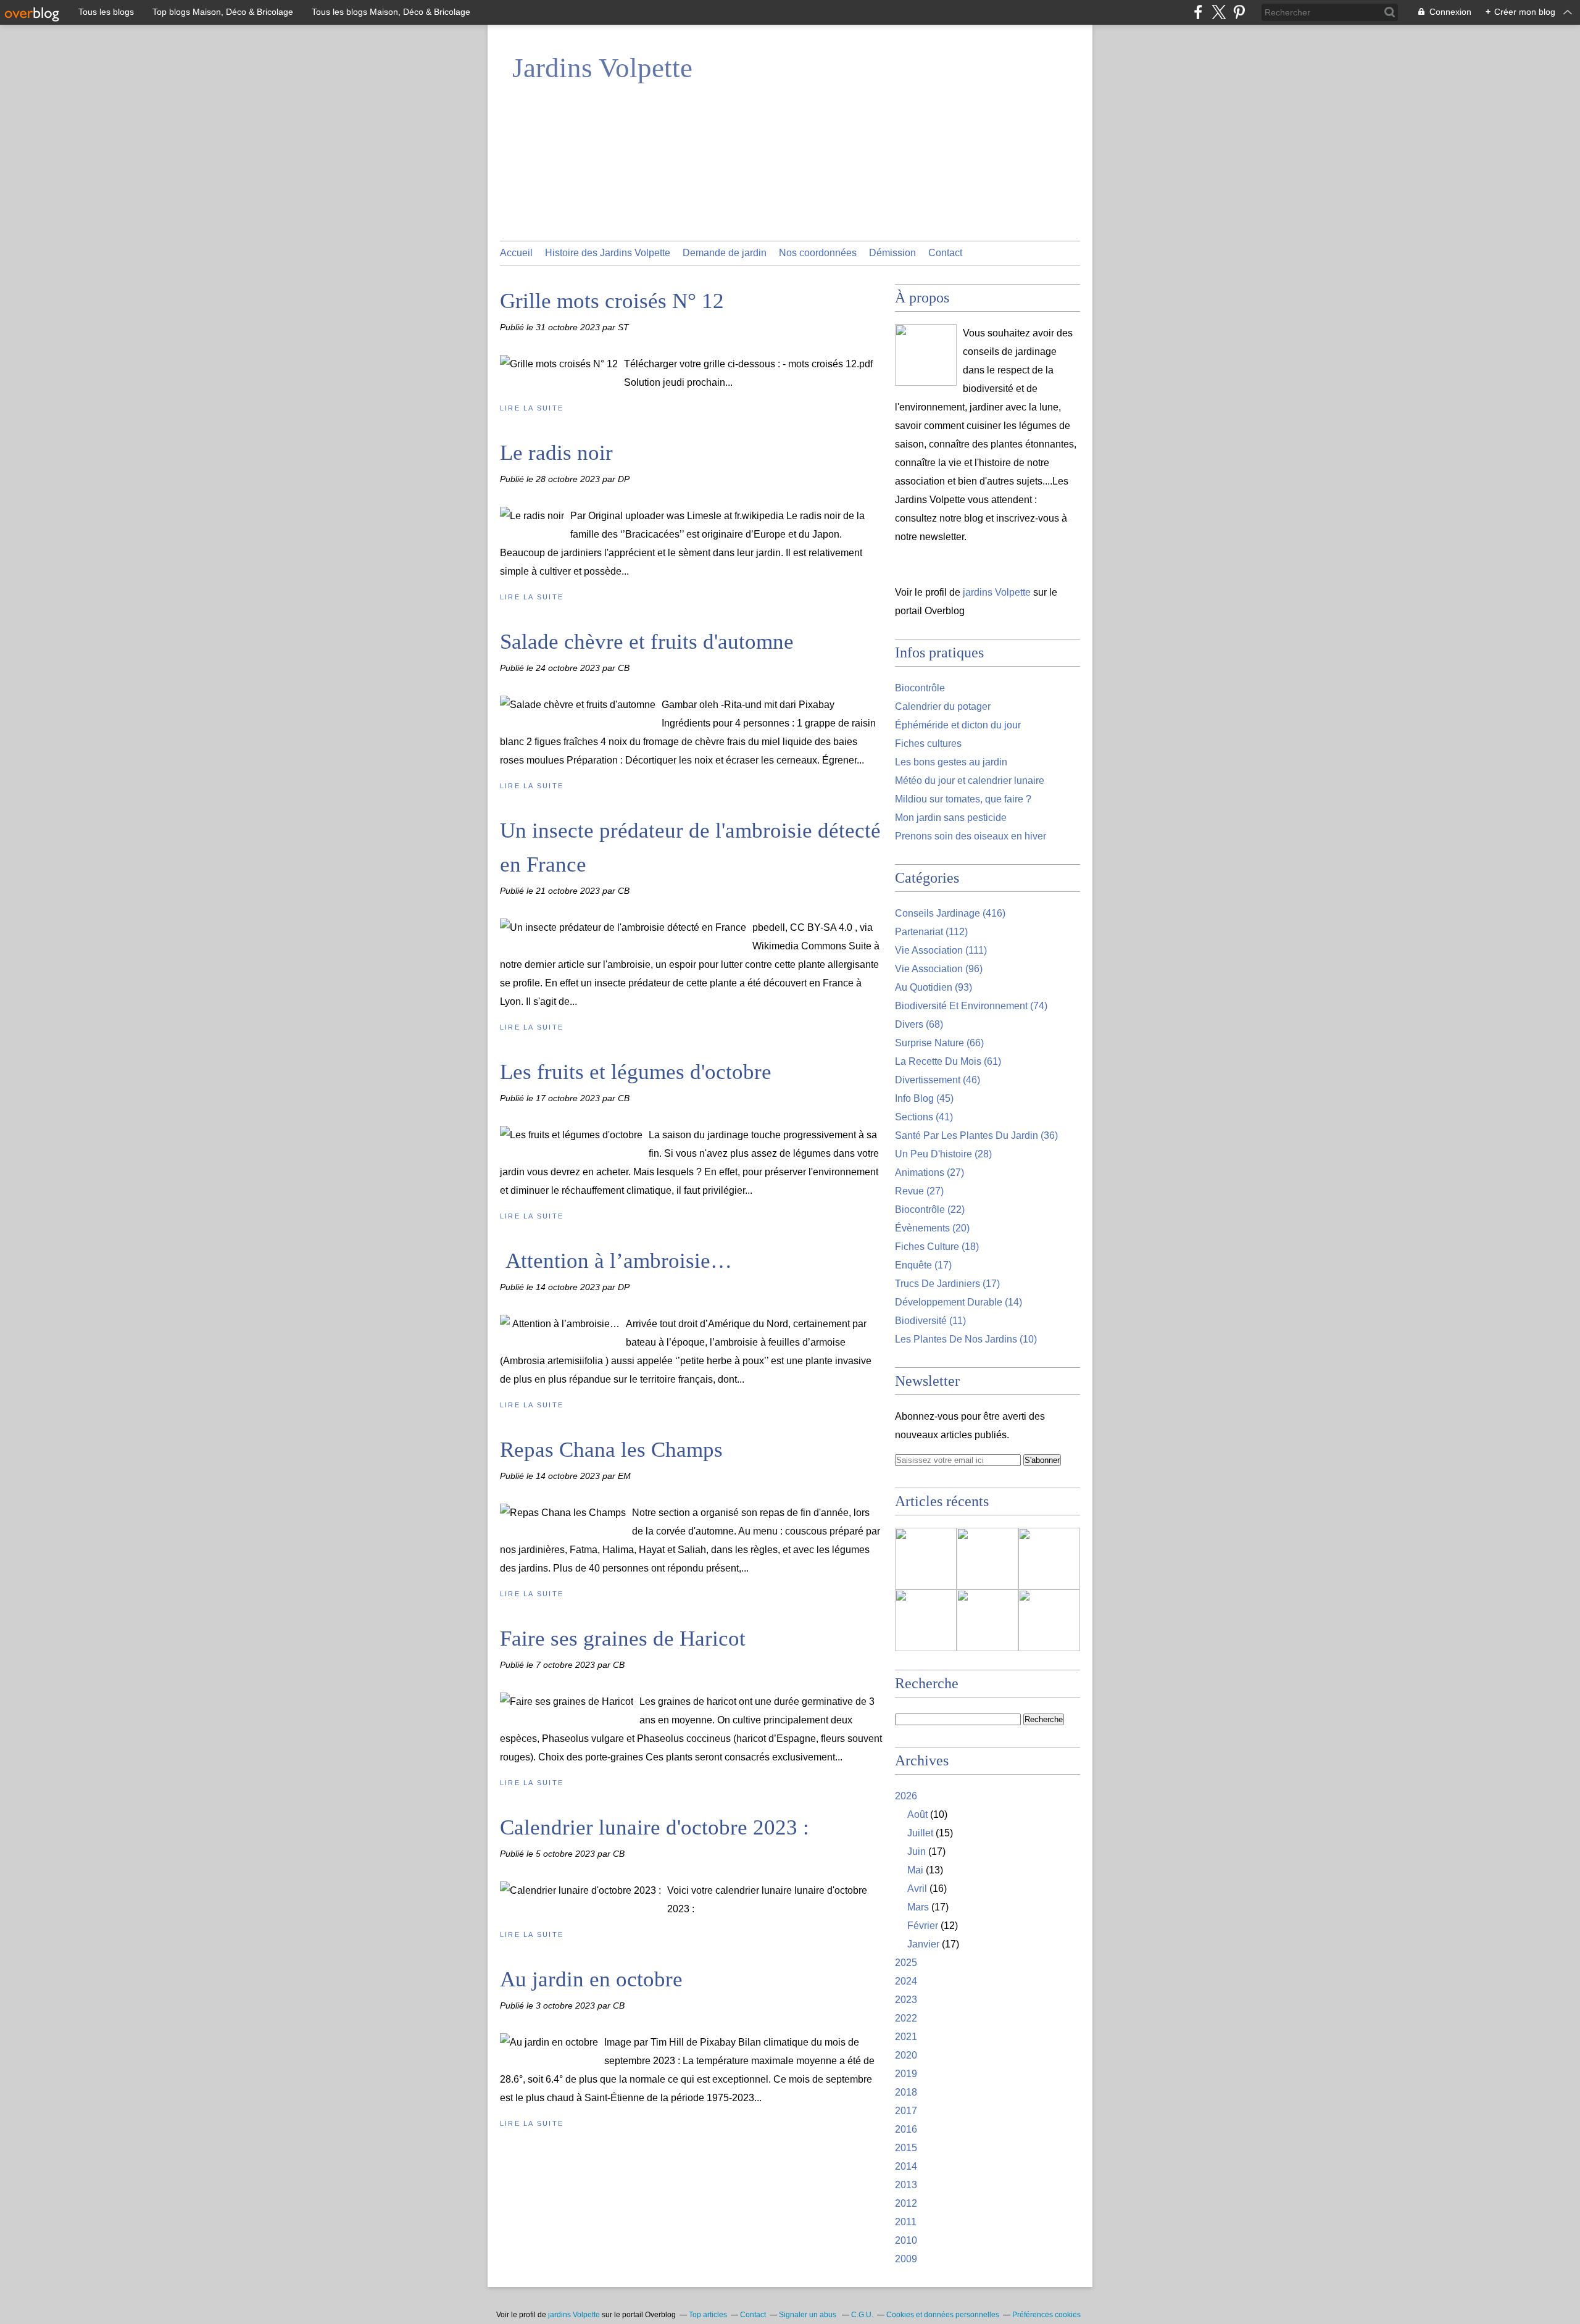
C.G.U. (862, 2315)
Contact (945, 253)
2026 (906, 1796)
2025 (906, 1963)
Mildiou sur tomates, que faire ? (963, 799)
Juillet (920, 1833)
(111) (941, 950)
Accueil (516, 253)
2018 (906, 2092)
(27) (929, 1172)
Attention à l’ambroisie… (616, 1261)
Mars (918, 1907)
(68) (919, 1024)
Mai (915, 1870)
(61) (948, 1061)
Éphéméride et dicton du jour (958, 725)
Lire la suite (532, 408)
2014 (906, 2166)
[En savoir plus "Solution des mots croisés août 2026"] (926, 1620)
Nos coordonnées (818, 253)
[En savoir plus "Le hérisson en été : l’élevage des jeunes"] (926, 1559)
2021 (906, 2037)
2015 (906, 2148)
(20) (932, 1228)
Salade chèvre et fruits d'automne (647, 642)
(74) (971, 1006)
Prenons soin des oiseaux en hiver (971, 836)
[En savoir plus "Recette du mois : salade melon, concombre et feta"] (987, 1559)
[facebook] (1198, 12)
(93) (933, 987)
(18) (937, 1247)
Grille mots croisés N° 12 (612, 301)
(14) (958, 1302)
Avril (917, 1889)
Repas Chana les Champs (611, 1450)
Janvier (923, 1944)
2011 (906, 2222)
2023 (906, 2000)
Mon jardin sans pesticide (951, 818)
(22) (930, 1210)
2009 (906, 2259)
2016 (906, 2129)
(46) (938, 1080)
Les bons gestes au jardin (951, 762)
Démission (892, 253)
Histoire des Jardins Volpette (608, 253)
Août (917, 1814)
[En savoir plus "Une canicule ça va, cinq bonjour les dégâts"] (1049, 1559)
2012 (906, 2203)
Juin (917, 1851)
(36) (976, 1135)
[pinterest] (1239, 12)
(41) (924, 1117)
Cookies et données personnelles (943, 2315)
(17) (923, 1265)
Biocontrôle (920, 688)
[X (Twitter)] (1219, 12)
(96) (939, 969)
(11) (930, 1321)
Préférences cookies (1046, 2315)
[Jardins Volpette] (926, 355)
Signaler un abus (809, 2315)
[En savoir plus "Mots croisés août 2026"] (987, 1620)
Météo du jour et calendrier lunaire (970, 781)
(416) (950, 913)
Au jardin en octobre (591, 1979)
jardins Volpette (997, 592)
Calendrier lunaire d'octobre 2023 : (655, 1827)
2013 (906, 2185)
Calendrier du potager (943, 706)
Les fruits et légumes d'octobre (636, 1072)
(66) (939, 1043)
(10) (966, 1339)
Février (923, 1926)
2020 (906, 2055)
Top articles (708, 2315)
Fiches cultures (928, 743)
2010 (906, 2240)
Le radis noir (556, 453)
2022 (906, 2018)
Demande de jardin (725, 253)
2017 (906, 2111)
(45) (924, 1098)
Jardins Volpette (602, 68)
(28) (943, 1154)
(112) (931, 932)
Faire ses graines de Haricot (623, 1639)
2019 (906, 2074)
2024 (906, 1981)
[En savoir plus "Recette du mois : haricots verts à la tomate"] (1049, 1620)
